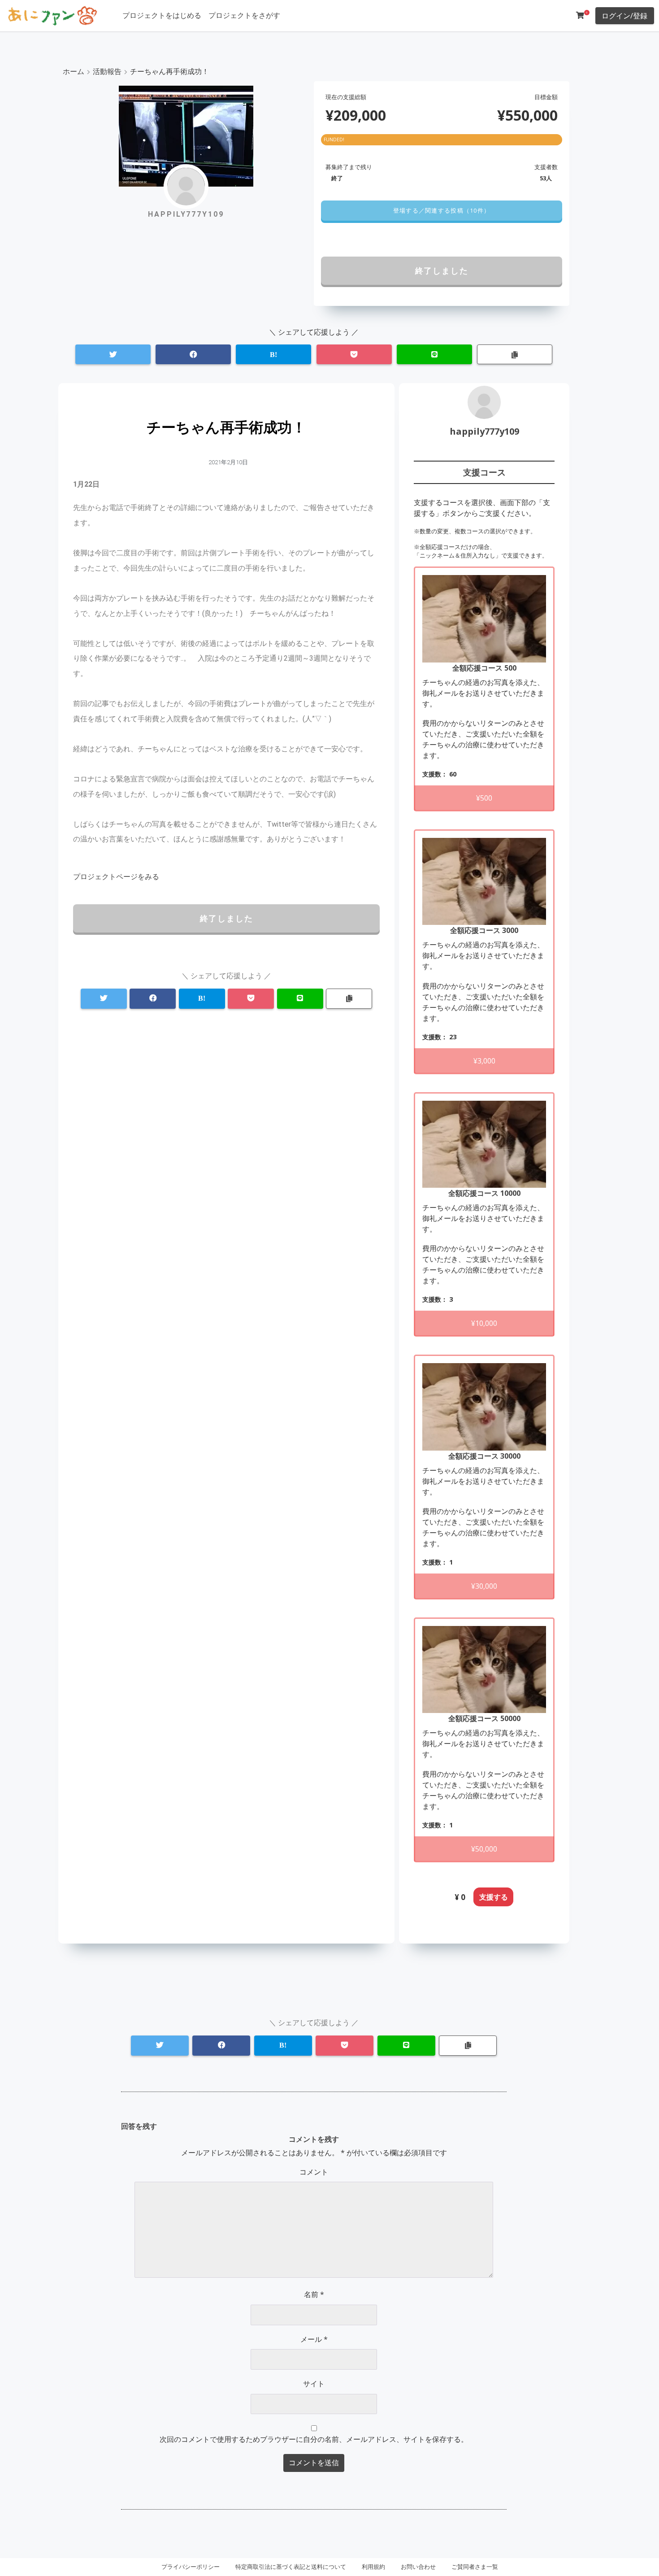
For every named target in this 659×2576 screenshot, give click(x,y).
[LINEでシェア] (434, 355)
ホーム (74, 71)
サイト (314, 2384)
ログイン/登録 (624, 16)
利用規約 (373, 2567)
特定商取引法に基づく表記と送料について (291, 2567)
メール (314, 2339)
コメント (314, 2172)
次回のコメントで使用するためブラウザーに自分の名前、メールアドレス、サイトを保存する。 (314, 2439)
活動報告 (107, 71)
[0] (580, 15)
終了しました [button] (442, 270)
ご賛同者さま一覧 (475, 2567)
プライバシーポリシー (191, 2567)
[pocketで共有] (354, 355)
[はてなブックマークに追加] (273, 355)
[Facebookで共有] (193, 355)
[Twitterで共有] (113, 355)
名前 (314, 2294)
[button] (441, 211)
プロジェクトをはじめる (162, 15)
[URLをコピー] (515, 355)
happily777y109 (484, 431)
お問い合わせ (418, 2567)
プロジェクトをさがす (244, 15)
